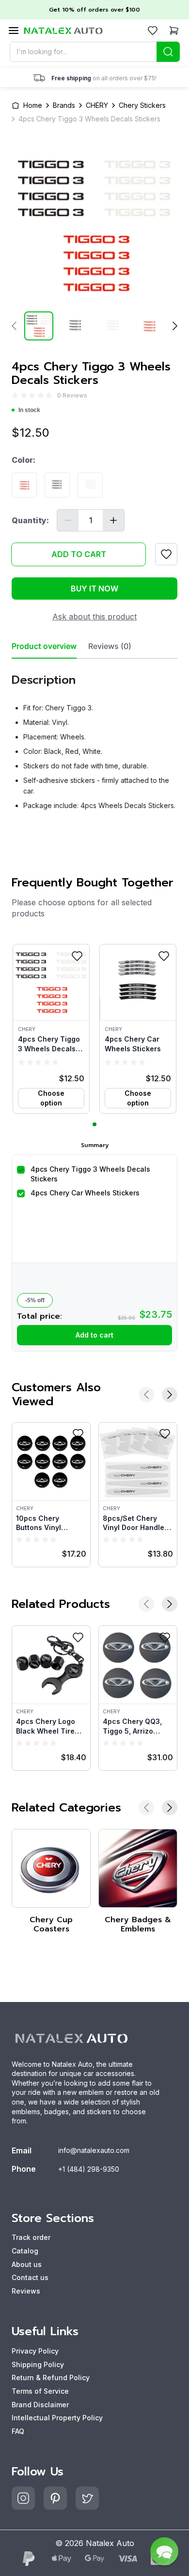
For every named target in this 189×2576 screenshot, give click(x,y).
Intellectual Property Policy (57, 2418)
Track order (31, 2237)
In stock (29, 410)
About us (27, 2264)
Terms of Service (40, 2391)
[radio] (15, 395)
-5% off (35, 1300)
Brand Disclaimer (40, 2405)
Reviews (26, 2291)
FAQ (18, 2431)
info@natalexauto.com (94, 2150)
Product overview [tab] (44, 646)
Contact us (30, 2277)
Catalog (25, 2251)
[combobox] (95, 52)
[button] (51, 1029)
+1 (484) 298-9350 (89, 2169)
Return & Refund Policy (51, 2377)
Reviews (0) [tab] (110, 646)
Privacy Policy (35, 2351)
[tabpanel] (94, 738)
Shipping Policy (38, 2364)
